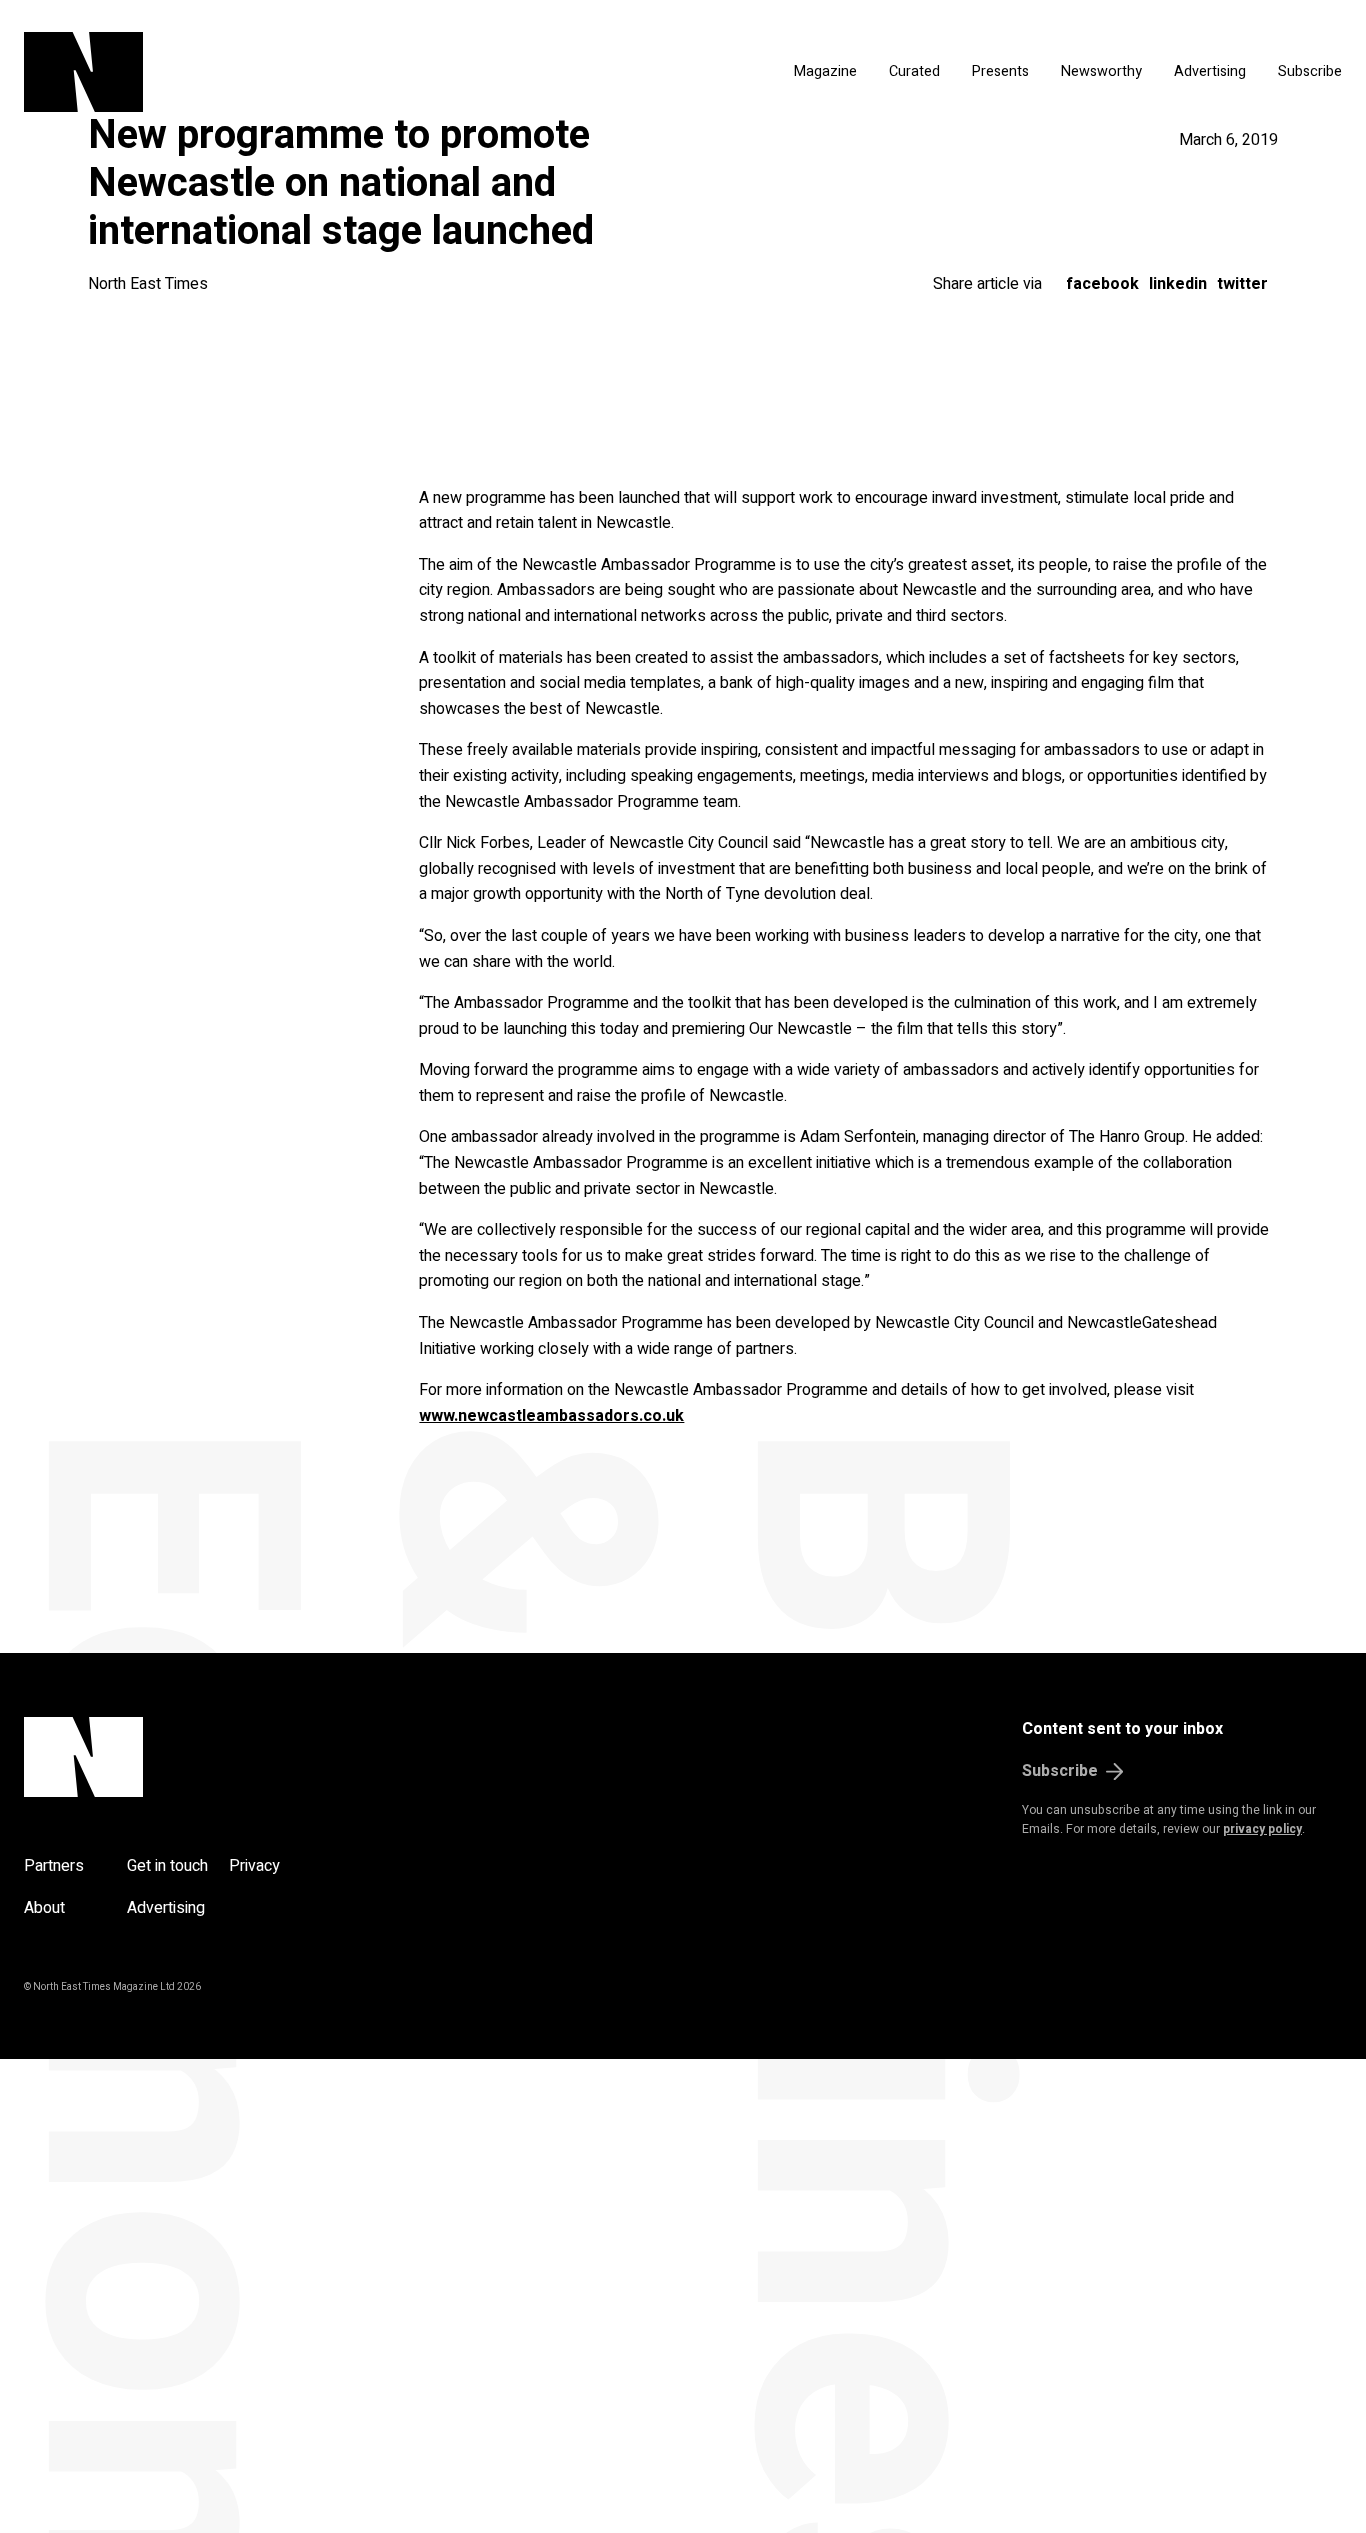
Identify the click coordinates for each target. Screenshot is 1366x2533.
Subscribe (1310, 71)
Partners (54, 1866)
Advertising (1210, 71)
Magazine (825, 71)
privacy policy (1262, 1829)
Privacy (254, 1866)
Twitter (1242, 284)
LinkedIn (1178, 284)
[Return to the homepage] (246, 72)
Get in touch (167, 1866)
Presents (1000, 71)
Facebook (1102, 284)
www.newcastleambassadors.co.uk (551, 1416)
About (44, 1908)
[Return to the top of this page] (179, 1757)
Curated (914, 71)
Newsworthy (1101, 71)
